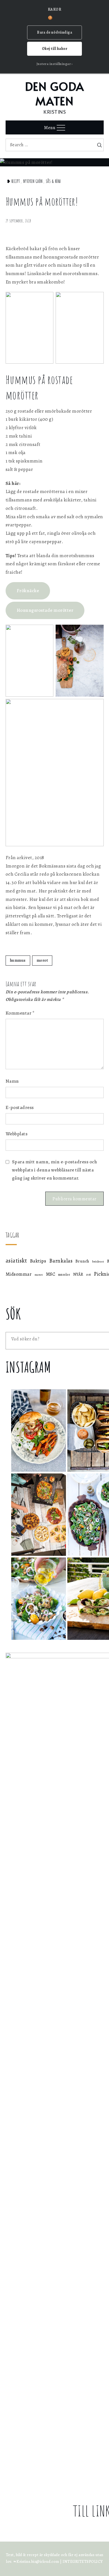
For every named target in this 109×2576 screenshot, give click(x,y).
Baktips (38, 1261)
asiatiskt (16, 1261)
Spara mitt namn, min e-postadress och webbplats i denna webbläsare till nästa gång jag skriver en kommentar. (55, 1170)
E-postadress (20, 1107)
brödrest (98, 1262)
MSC (51, 1274)
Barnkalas (61, 1261)
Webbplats (17, 1134)
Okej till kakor (55, 49)
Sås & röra (53, 181)
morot (42, 960)
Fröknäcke (28, 591)
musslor (64, 1274)
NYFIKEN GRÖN (33, 181)
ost (89, 1274)
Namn (12, 1081)
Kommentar (20, 1013)
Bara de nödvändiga (54, 32)
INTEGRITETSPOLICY (83, 2562)
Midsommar (19, 1274)
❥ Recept (13, 181)
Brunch (82, 1261)
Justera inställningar (54, 64)
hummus (18, 960)
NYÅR (78, 1274)
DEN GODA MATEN (55, 93)
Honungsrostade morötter (45, 610)
